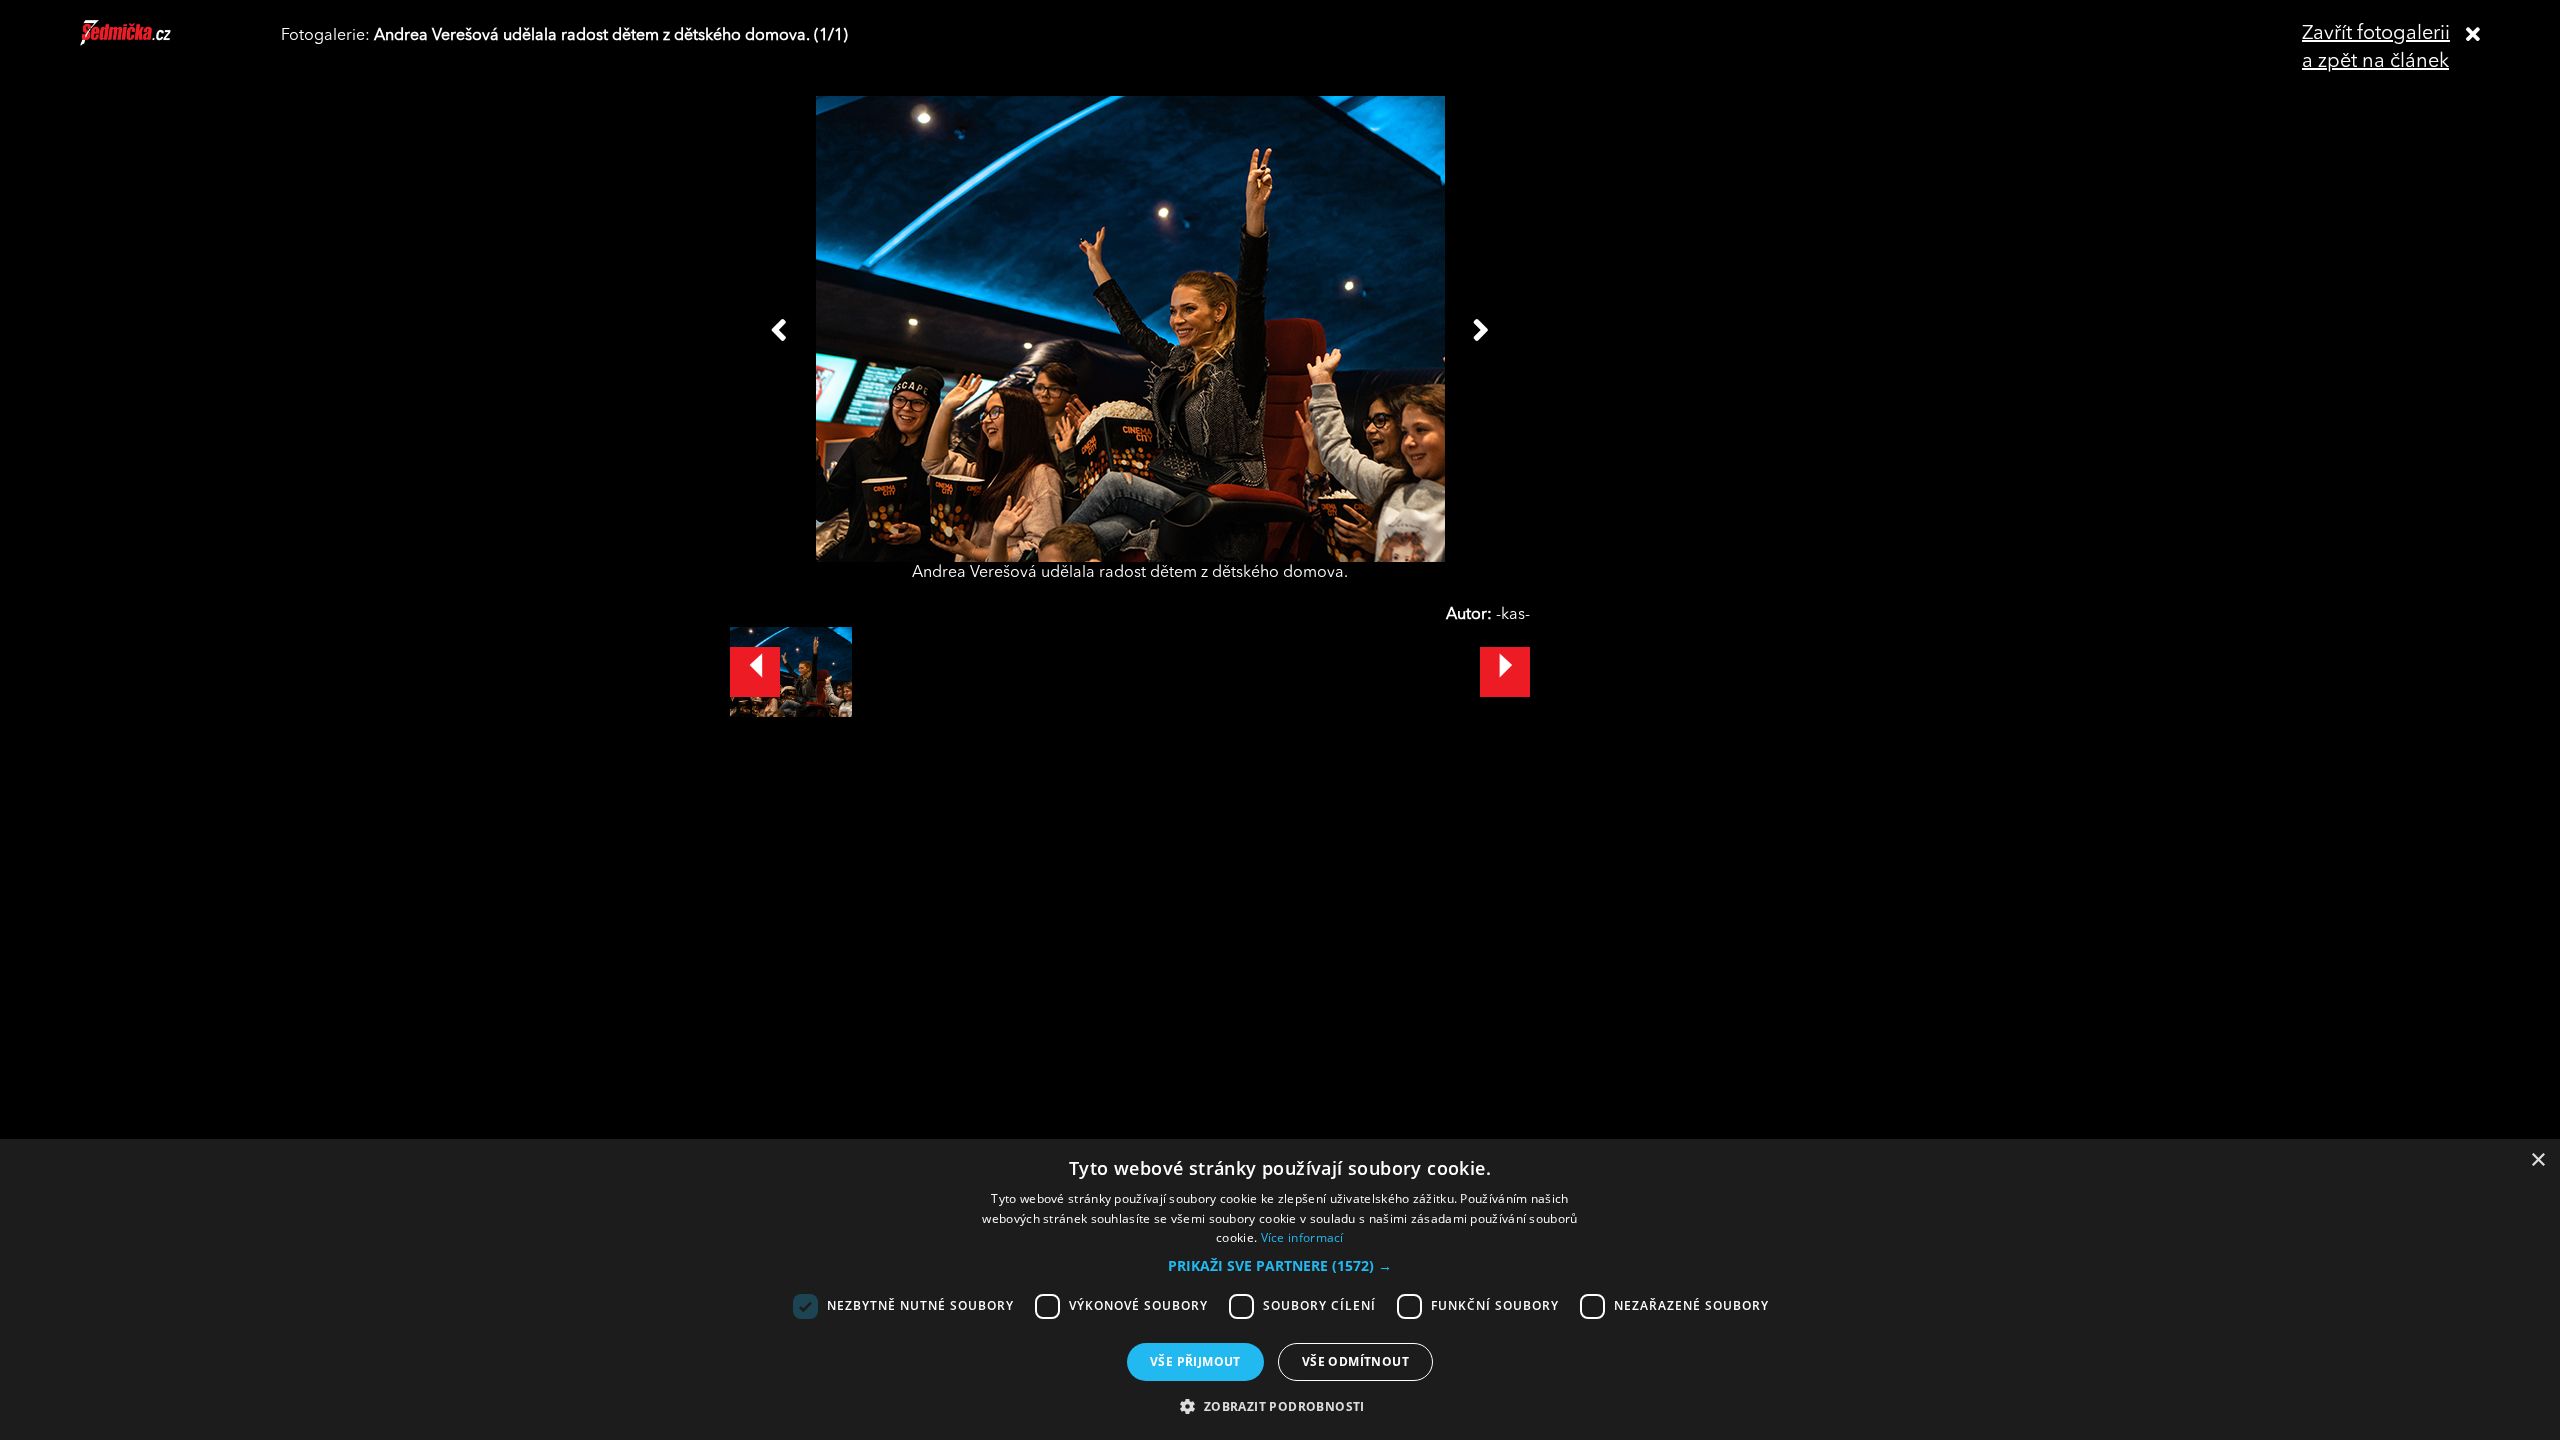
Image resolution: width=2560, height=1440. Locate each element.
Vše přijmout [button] (1195, 1361)
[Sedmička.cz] (150, 42)
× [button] (2537, 1160)
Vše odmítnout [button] (1355, 1361)
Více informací (1302, 1237)
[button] (1280, 1266)
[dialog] (1280, 1289)
